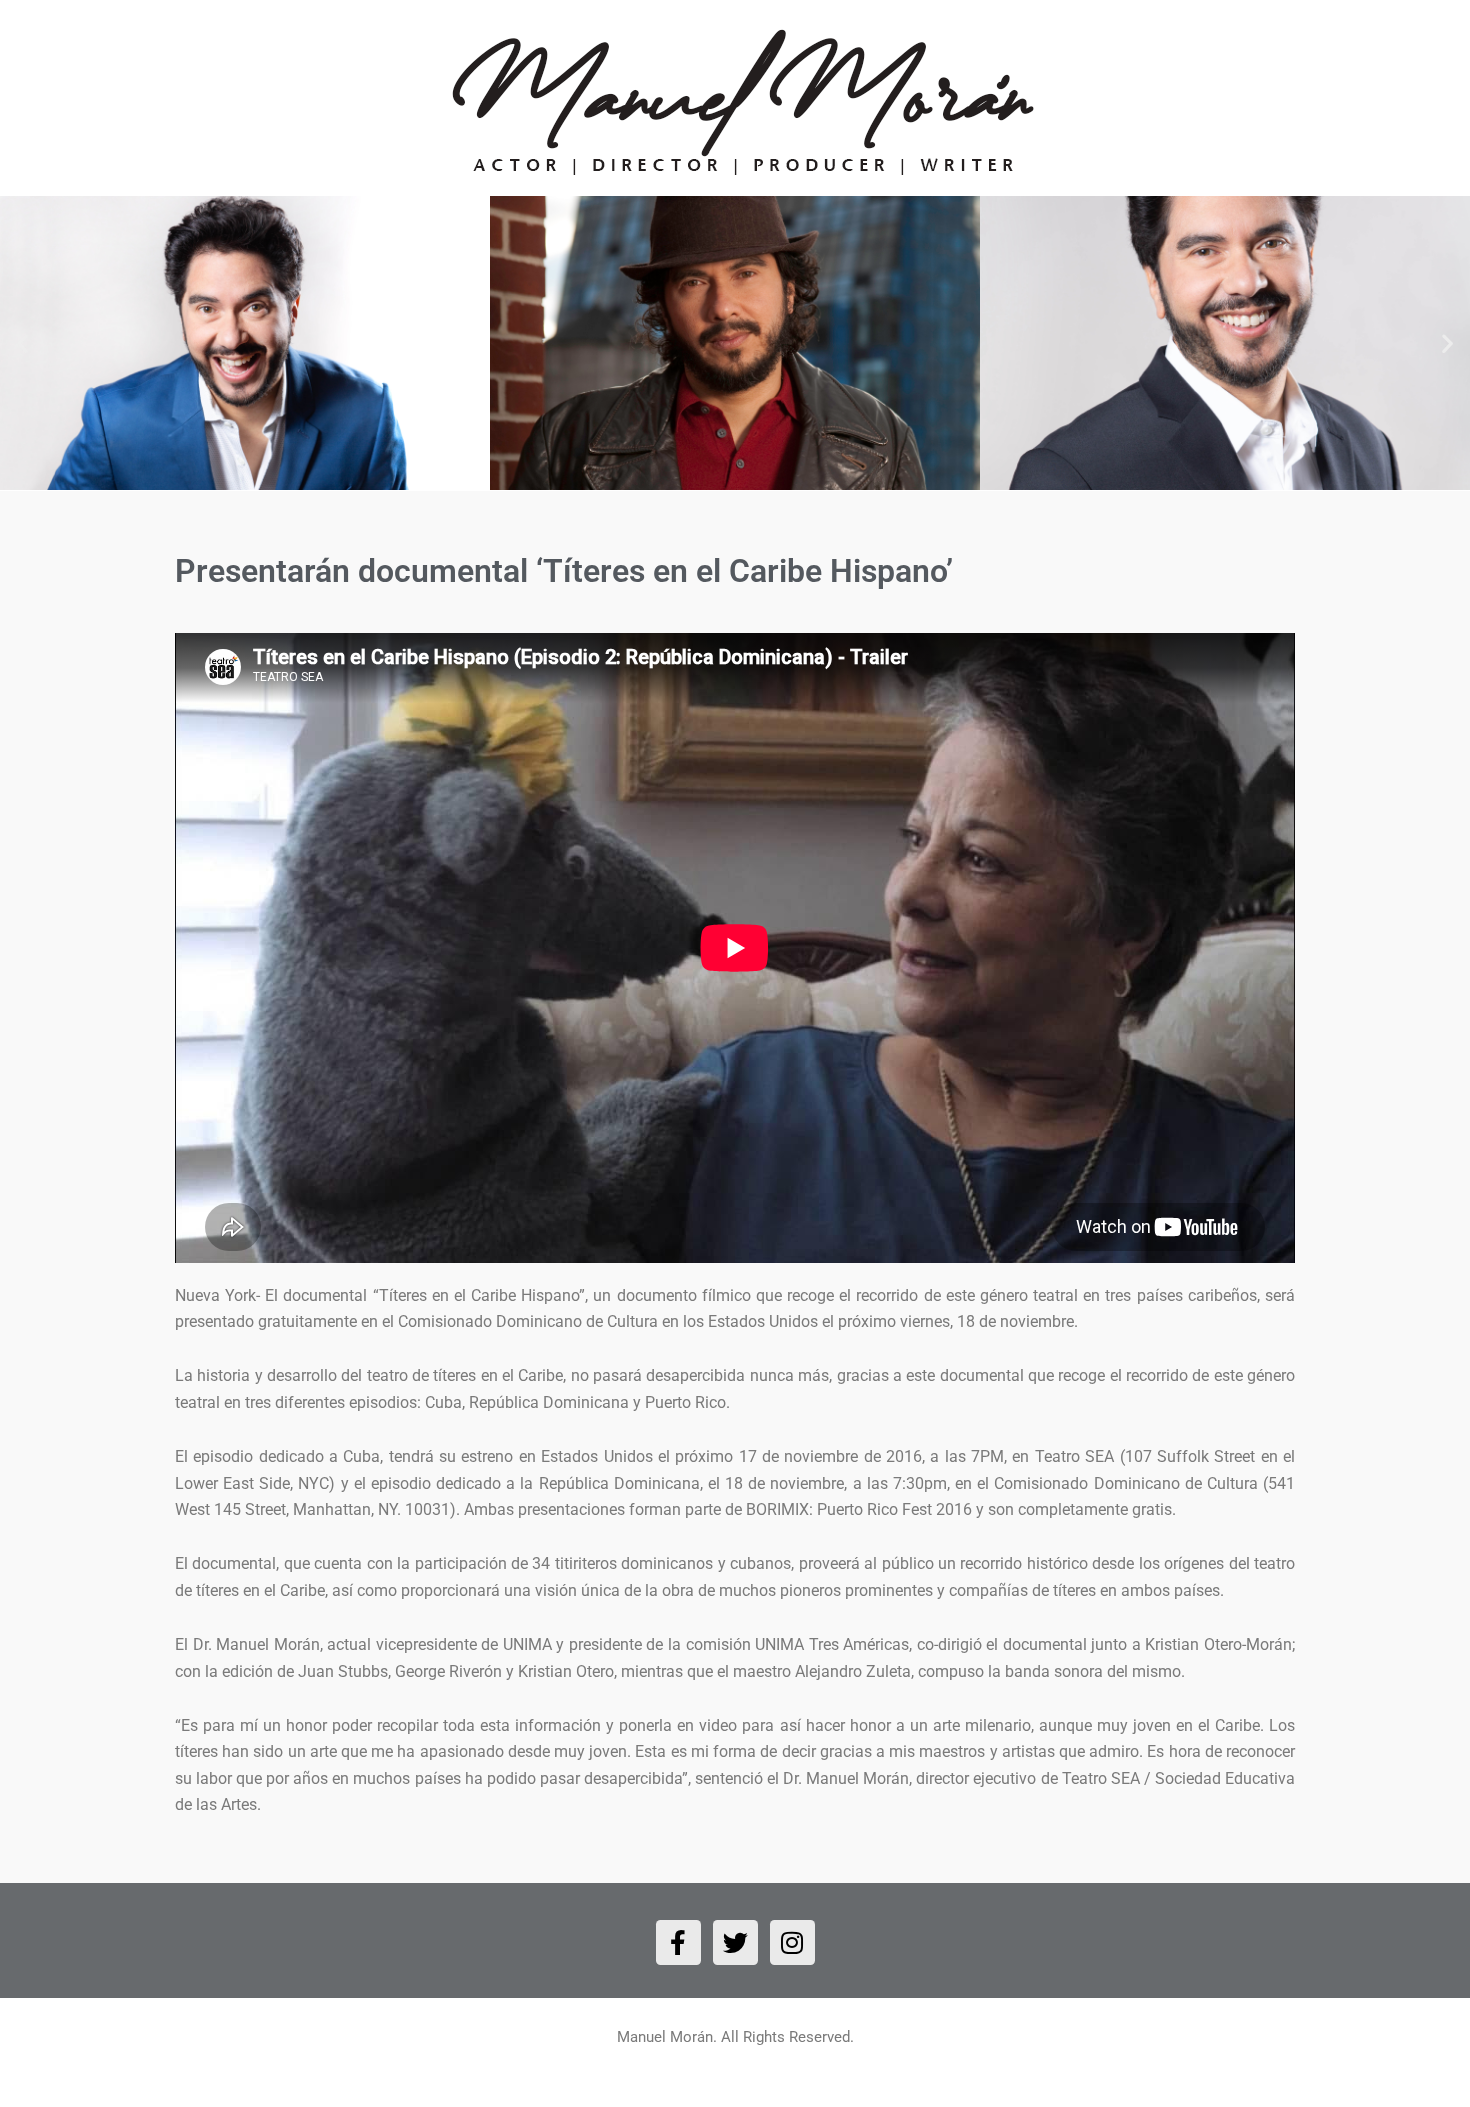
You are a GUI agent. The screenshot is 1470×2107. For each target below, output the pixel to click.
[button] (22, 343)
